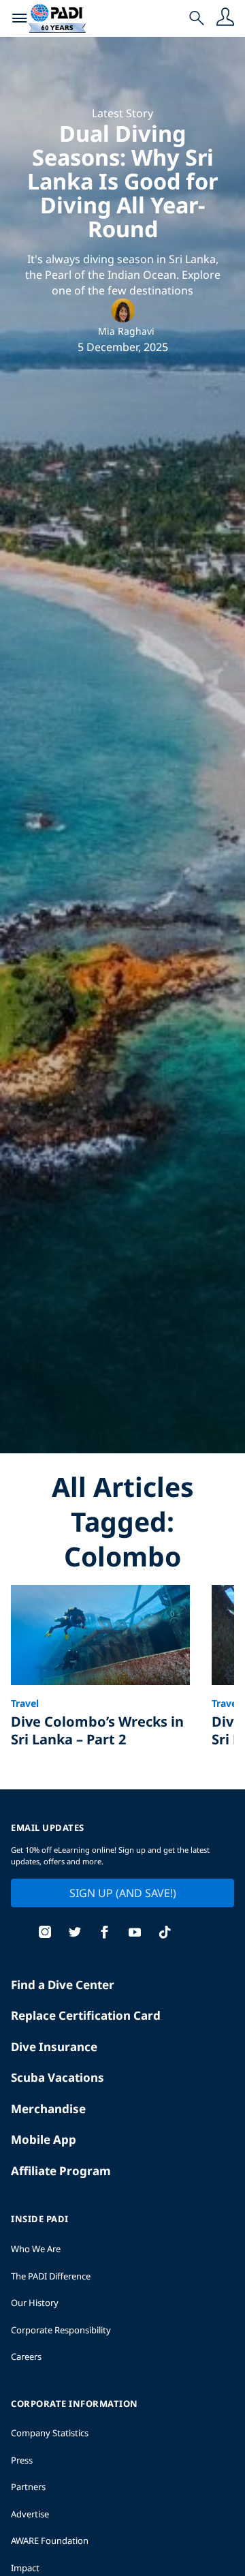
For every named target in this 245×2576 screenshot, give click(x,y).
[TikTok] (165, 1934)
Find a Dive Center (63, 1985)
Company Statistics (50, 2433)
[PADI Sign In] (225, 18)
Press (22, 2460)
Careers (26, 2357)
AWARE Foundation (50, 2541)
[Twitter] (75, 1934)
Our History (35, 2303)
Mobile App (44, 2139)
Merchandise (48, 2109)
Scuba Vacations (58, 2077)
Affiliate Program (61, 2171)
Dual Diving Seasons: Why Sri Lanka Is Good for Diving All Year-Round (122, 181)
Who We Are (36, 2249)
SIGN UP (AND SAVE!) (123, 1893)
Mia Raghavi (126, 331)
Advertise (30, 2514)
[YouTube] (135, 1934)
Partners (28, 2487)
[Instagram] (45, 1934)
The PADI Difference (51, 2276)
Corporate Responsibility (61, 2330)
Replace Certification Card (86, 2015)
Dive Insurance (54, 2047)
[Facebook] (105, 1934)
